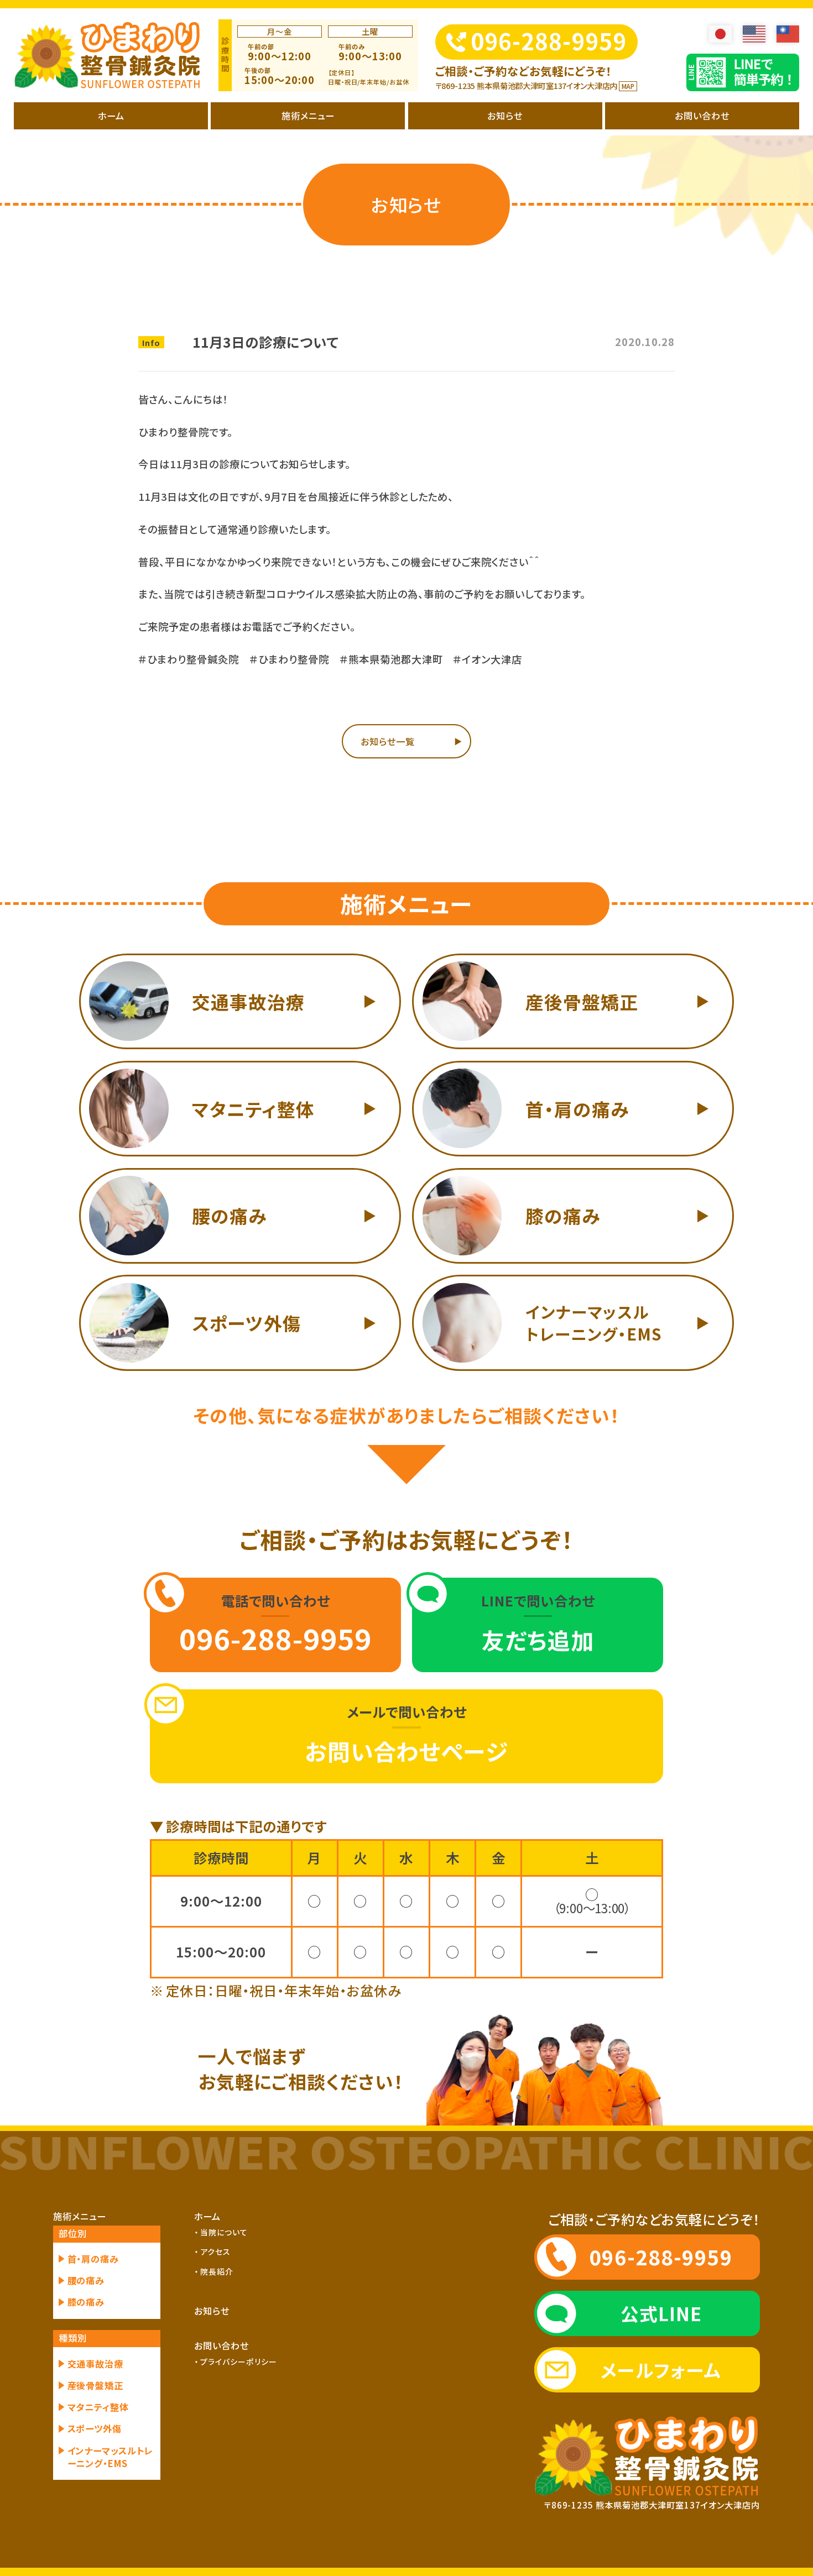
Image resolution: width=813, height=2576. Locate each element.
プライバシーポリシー (239, 2362)
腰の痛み (86, 2281)
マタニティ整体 (98, 2407)
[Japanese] (720, 34)
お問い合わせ (702, 116)
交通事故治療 (96, 2364)
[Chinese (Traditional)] (788, 34)
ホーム (111, 116)
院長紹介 (217, 2271)
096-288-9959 (549, 41)
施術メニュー (308, 116)
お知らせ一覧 (388, 741)
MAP (628, 86)
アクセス (215, 2252)
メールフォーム (661, 2370)
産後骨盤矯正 (96, 2386)
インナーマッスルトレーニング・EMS (111, 2457)
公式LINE (661, 2313)
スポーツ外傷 (95, 2429)
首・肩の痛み (93, 2259)
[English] (754, 34)
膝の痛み (86, 2302)
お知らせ (505, 116)
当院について (224, 2232)
